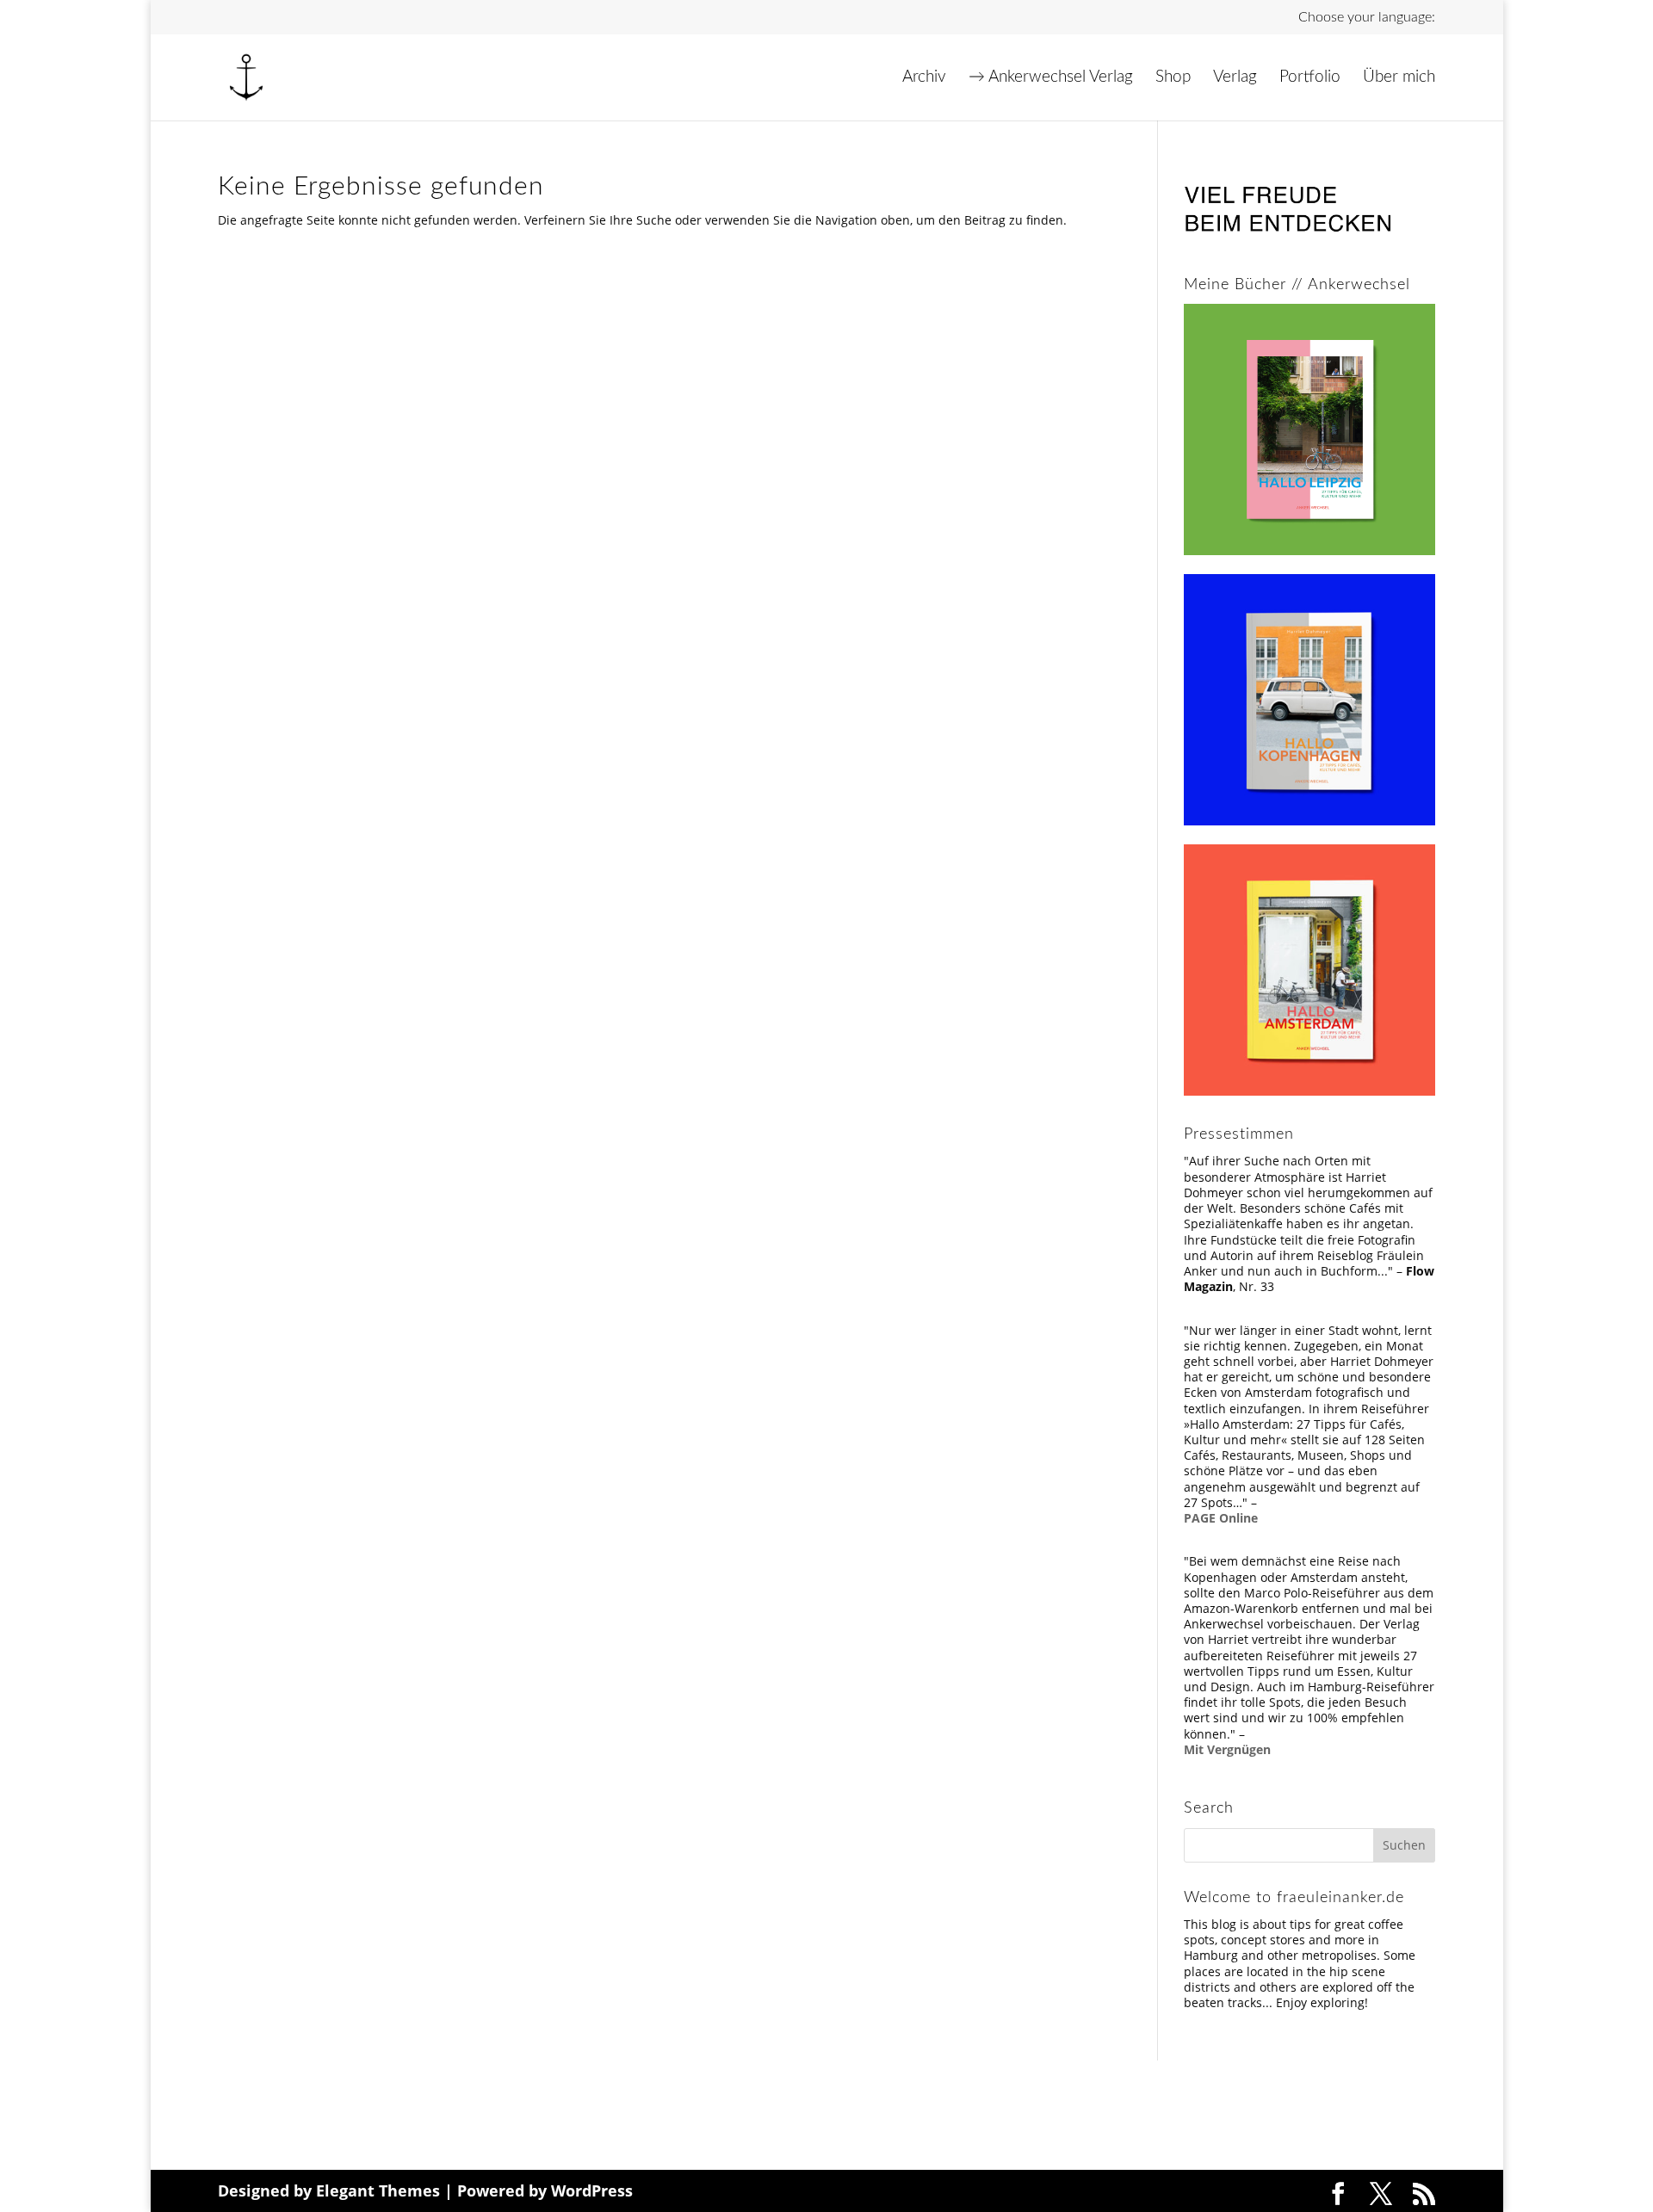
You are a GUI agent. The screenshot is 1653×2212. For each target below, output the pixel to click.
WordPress (592, 2190)
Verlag (1235, 78)
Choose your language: (1367, 17)
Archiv (924, 78)
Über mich (1399, 78)
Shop (1173, 78)
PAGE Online (1221, 1518)
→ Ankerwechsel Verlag (1051, 78)
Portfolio (1310, 78)
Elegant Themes (378, 2190)
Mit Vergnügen (1227, 1749)
